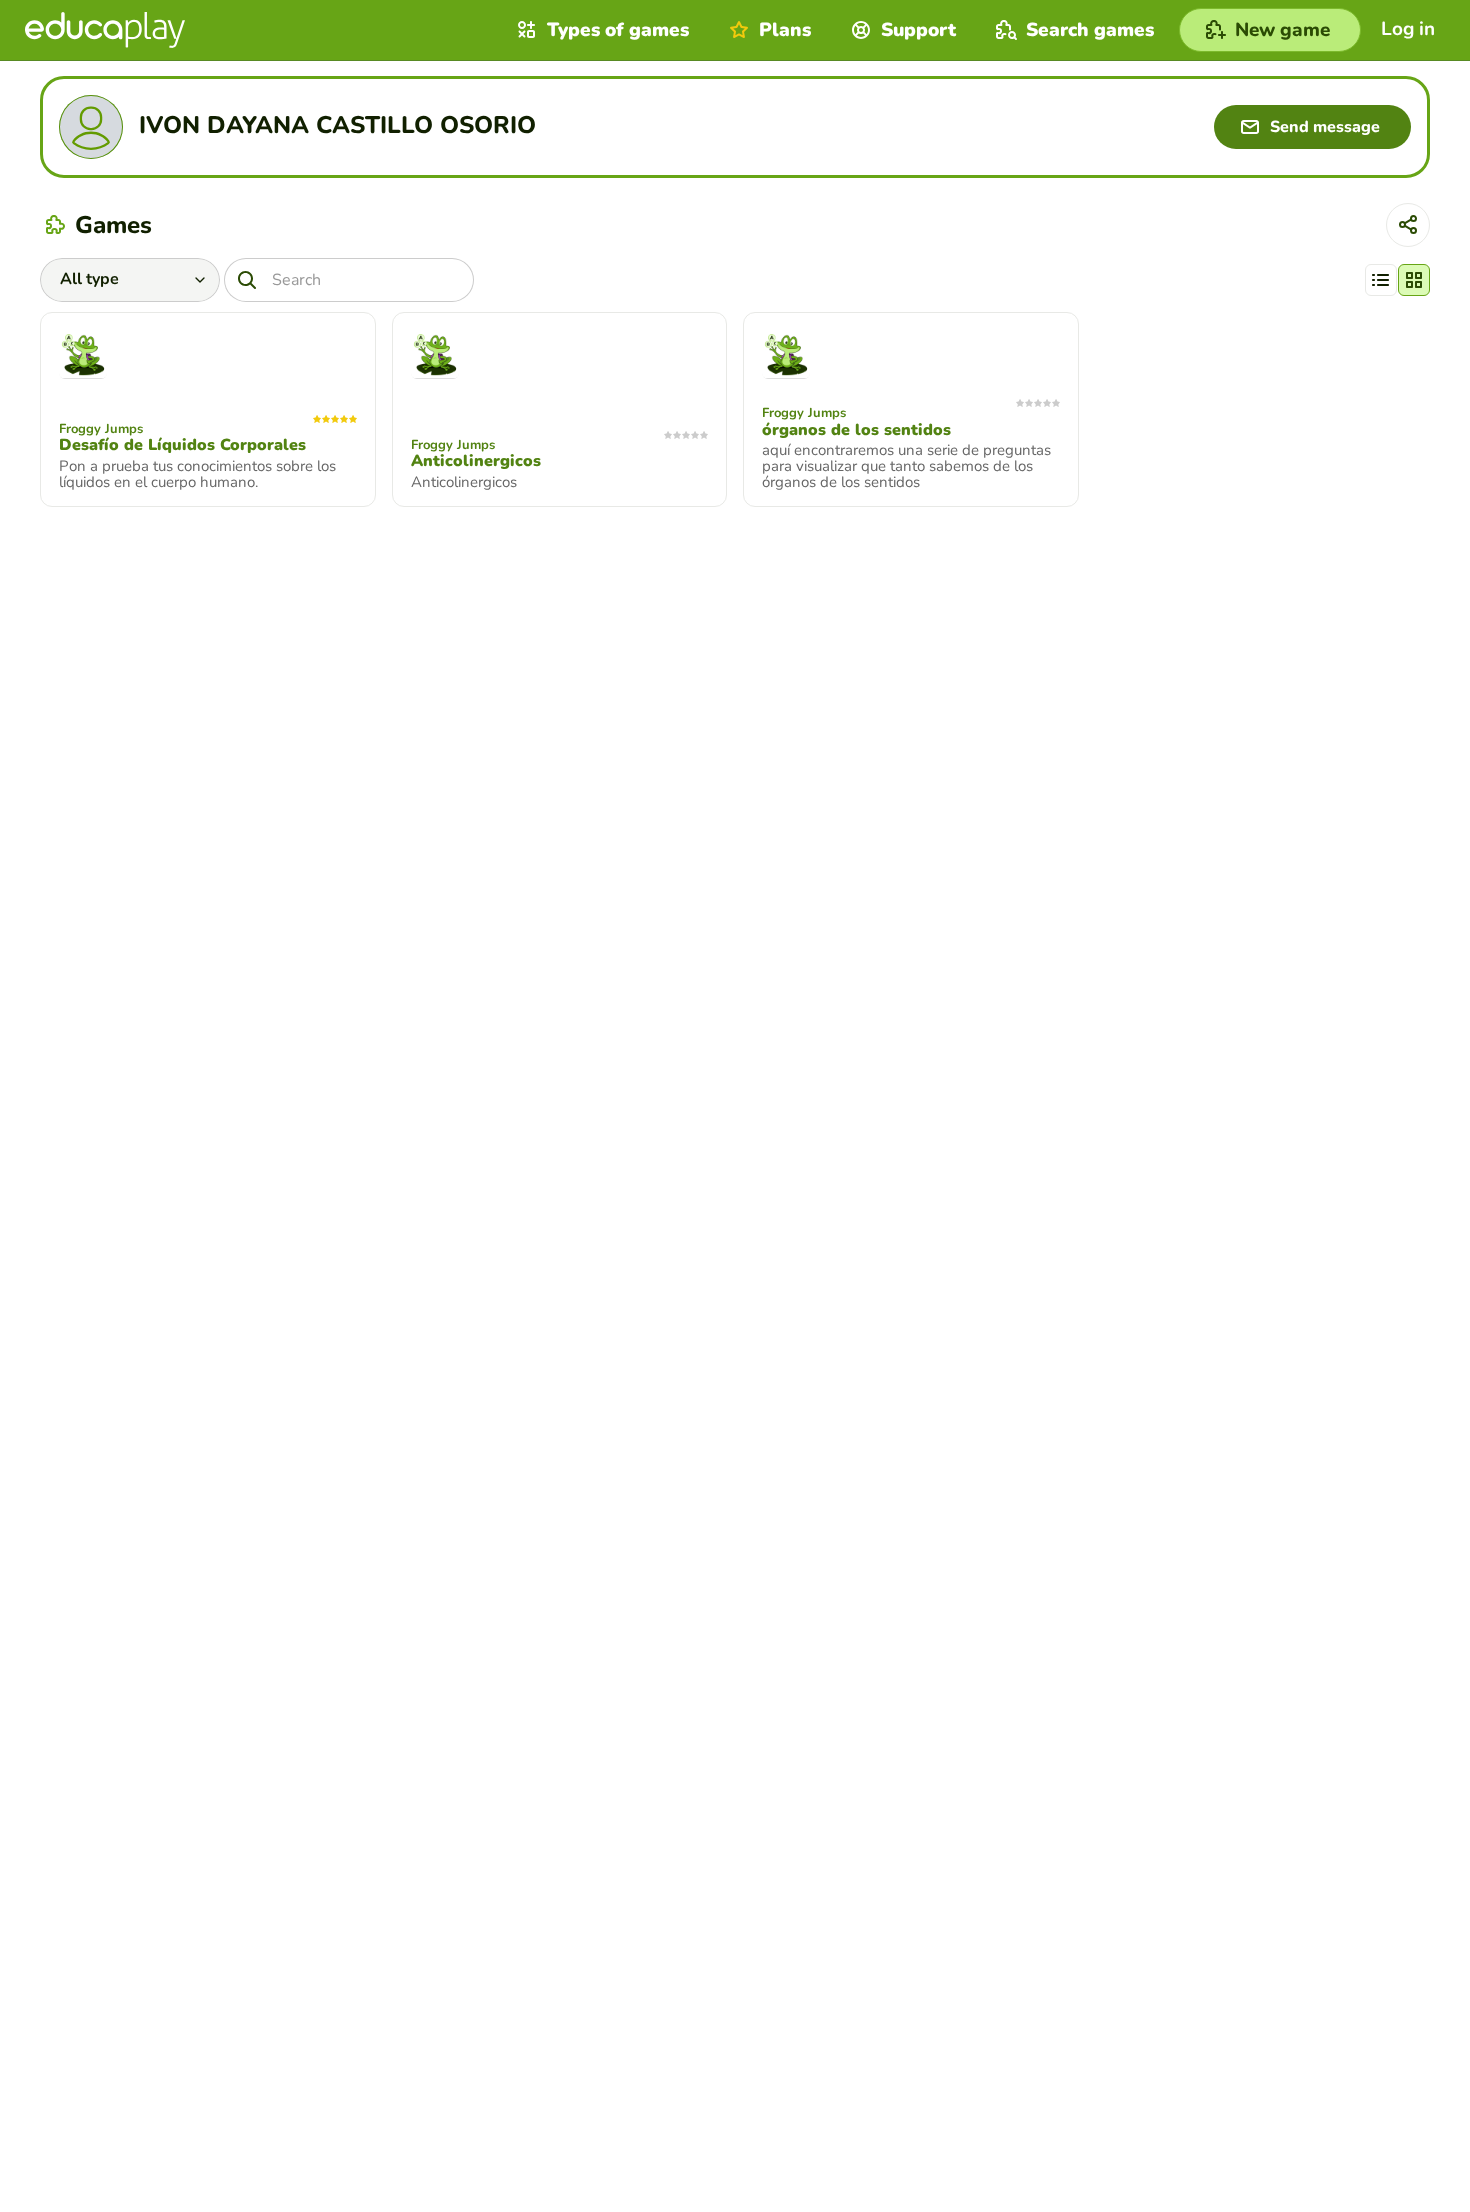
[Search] (247, 280)
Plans (785, 30)
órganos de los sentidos (856, 430)
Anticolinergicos (476, 461)
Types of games (618, 30)
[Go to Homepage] (105, 30)
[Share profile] (1408, 225)
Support (918, 30)
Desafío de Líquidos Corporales (182, 445)
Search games (1090, 30)
